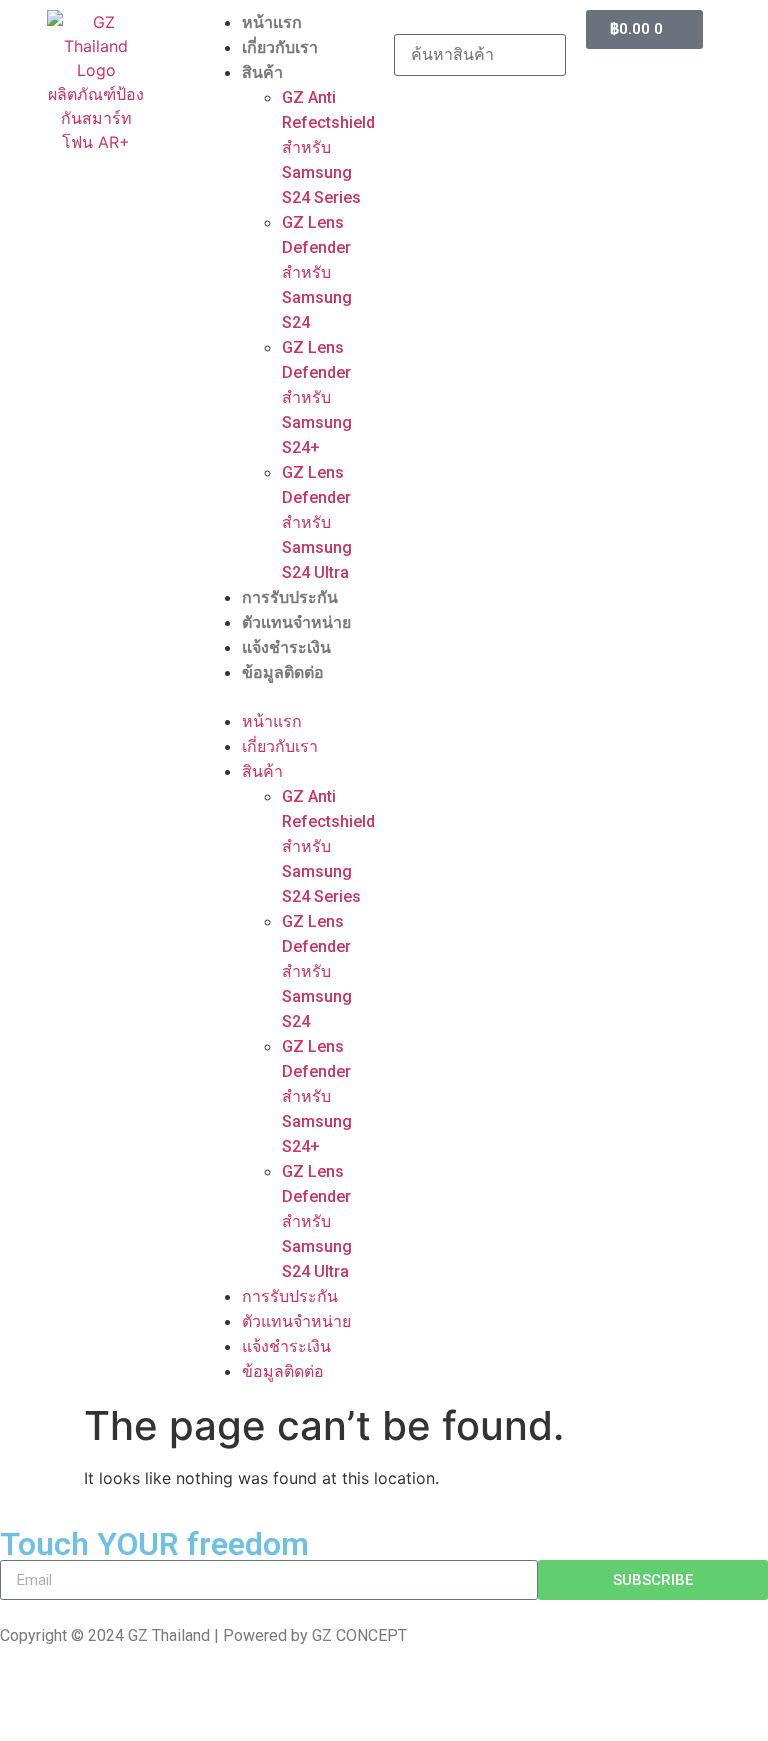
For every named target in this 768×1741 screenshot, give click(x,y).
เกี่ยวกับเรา (280, 47)
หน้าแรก (272, 22)
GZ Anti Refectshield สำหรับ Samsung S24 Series (328, 147)
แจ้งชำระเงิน (286, 647)
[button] (288, 697)
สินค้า (262, 72)
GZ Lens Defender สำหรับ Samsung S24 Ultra (317, 522)
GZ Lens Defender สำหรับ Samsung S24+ (317, 397)
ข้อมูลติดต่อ (283, 672)
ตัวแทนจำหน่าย (296, 622)
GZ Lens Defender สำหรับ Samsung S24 (317, 272)
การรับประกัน (290, 597)
